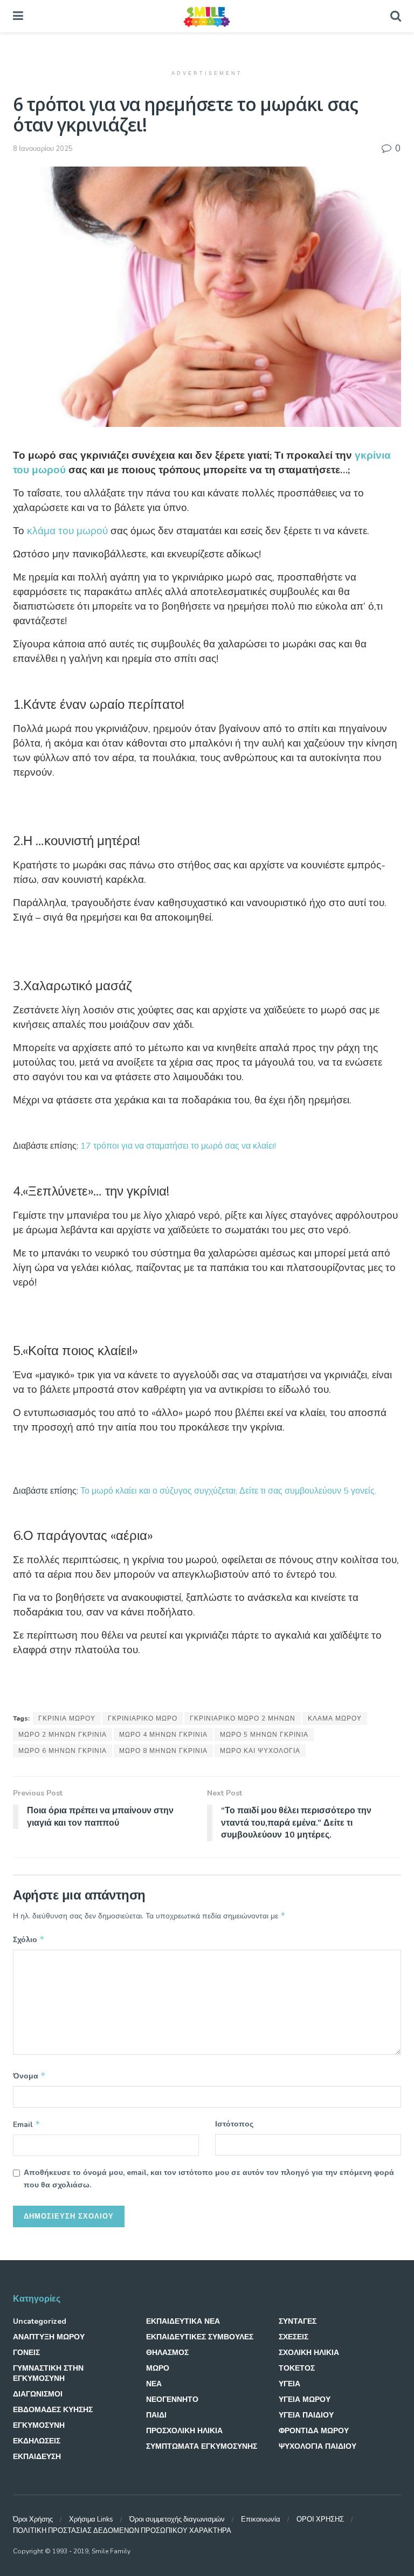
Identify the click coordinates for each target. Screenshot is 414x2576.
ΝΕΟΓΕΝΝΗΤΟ (172, 2399)
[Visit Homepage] (206, 16)
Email (27, 2124)
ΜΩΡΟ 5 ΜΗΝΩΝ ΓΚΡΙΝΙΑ (264, 1735)
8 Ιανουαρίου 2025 (43, 149)
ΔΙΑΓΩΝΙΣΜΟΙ (38, 2394)
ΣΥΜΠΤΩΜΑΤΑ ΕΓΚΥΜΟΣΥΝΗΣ (202, 2446)
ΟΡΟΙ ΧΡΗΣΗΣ (320, 2519)
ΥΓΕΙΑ (289, 2384)
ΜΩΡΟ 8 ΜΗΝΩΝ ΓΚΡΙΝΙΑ (163, 1751)
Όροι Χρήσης (33, 2519)
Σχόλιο (29, 1939)
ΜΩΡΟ (158, 2368)
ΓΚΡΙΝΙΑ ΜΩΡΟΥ (67, 1718)
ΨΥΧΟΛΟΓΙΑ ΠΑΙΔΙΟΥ (318, 2446)
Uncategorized (40, 2321)
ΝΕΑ (154, 2384)
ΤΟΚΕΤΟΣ (297, 2368)
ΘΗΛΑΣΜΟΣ (167, 2353)
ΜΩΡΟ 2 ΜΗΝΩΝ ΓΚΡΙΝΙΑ (63, 1735)
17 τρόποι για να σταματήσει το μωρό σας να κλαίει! (178, 1146)
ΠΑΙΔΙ (156, 2415)
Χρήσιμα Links (91, 2519)
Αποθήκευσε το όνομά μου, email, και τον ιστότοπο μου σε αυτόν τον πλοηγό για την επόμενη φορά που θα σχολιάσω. (209, 2178)
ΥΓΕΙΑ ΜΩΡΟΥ (305, 2399)
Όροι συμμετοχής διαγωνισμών (177, 2519)
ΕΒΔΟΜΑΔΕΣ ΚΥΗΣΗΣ (53, 2410)
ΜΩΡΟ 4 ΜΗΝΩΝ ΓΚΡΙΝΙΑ (163, 1735)
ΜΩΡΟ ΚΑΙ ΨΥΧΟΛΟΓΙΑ (260, 1751)
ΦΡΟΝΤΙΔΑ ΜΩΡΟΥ (314, 2431)
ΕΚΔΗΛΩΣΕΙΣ (37, 2441)
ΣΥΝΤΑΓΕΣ (298, 2321)
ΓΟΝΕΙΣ (26, 2353)
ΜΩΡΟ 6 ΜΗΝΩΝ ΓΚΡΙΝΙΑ (63, 1751)
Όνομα (29, 2076)
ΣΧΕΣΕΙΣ (294, 2337)
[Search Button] (396, 16)
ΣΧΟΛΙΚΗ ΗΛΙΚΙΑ (309, 2353)
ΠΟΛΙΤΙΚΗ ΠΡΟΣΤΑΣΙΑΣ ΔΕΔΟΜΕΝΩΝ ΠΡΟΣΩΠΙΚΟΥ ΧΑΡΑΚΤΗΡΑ (122, 2531)
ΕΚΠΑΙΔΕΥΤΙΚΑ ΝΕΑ (183, 2321)
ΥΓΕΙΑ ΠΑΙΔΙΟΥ (306, 2415)
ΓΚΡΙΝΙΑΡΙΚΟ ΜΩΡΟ (143, 1718)
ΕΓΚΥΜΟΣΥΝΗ (39, 2425)
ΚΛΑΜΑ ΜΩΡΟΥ (335, 1718)
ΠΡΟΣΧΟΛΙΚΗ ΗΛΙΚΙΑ (184, 2431)
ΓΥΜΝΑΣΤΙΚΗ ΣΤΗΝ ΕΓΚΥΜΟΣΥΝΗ (48, 2373)
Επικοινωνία (261, 2519)
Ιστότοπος (234, 2124)
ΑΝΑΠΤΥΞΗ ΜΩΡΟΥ (49, 2337)
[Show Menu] (18, 16)
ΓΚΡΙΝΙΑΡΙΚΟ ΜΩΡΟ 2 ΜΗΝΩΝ (243, 1718)
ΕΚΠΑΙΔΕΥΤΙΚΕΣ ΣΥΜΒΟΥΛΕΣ (200, 2337)
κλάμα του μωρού (67, 531)
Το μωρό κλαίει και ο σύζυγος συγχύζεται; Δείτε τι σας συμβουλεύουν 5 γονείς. (228, 1491)
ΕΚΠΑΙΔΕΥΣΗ (37, 2457)
